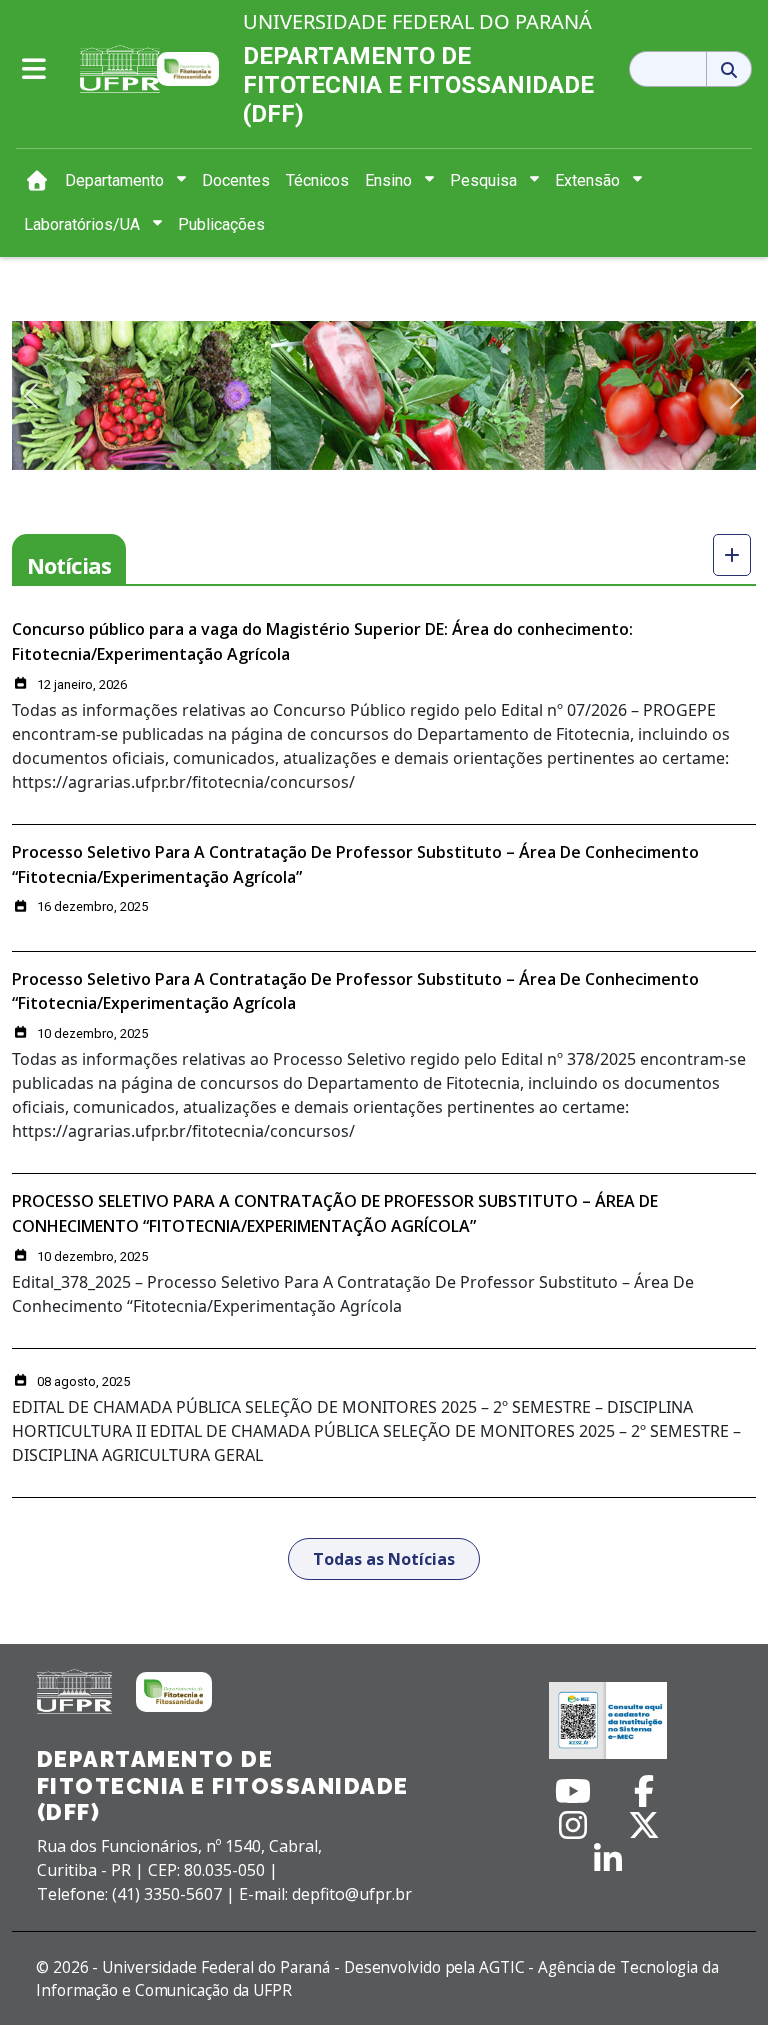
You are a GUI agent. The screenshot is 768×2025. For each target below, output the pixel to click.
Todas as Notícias (384, 1559)
